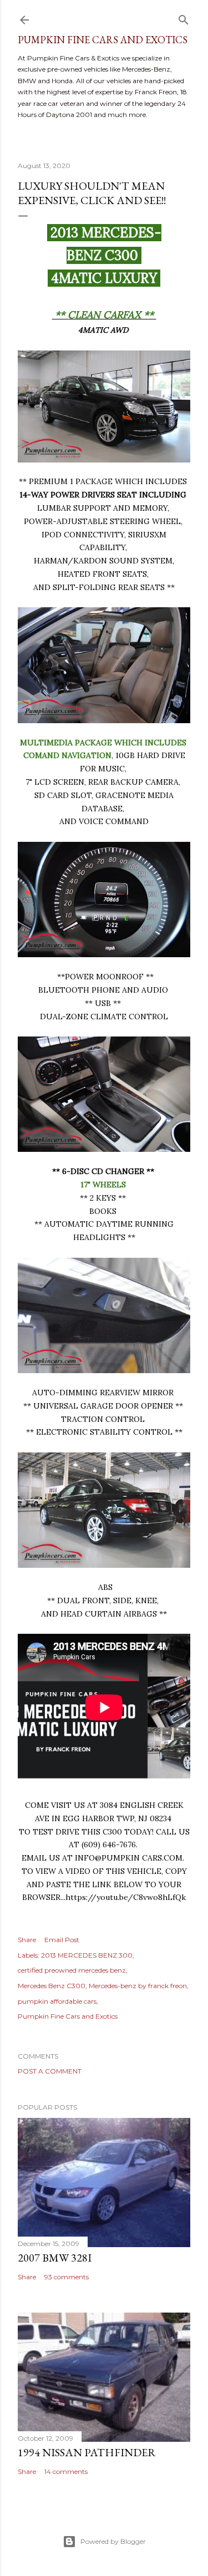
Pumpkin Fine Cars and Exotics (103, 40)
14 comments (66, 2471)
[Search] (184, 17)
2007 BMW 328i (55, 2258)
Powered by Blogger (113, 2541)
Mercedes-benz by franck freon (138, 1986)
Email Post (62, 1940)
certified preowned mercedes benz (72, 1970)
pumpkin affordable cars (57, 2001)
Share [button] (27, 1940)
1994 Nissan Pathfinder (87, 2452)
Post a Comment (50, 2071)
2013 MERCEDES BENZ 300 (87, 1955)
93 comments (67, 2277)
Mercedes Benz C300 (52, 1986)
